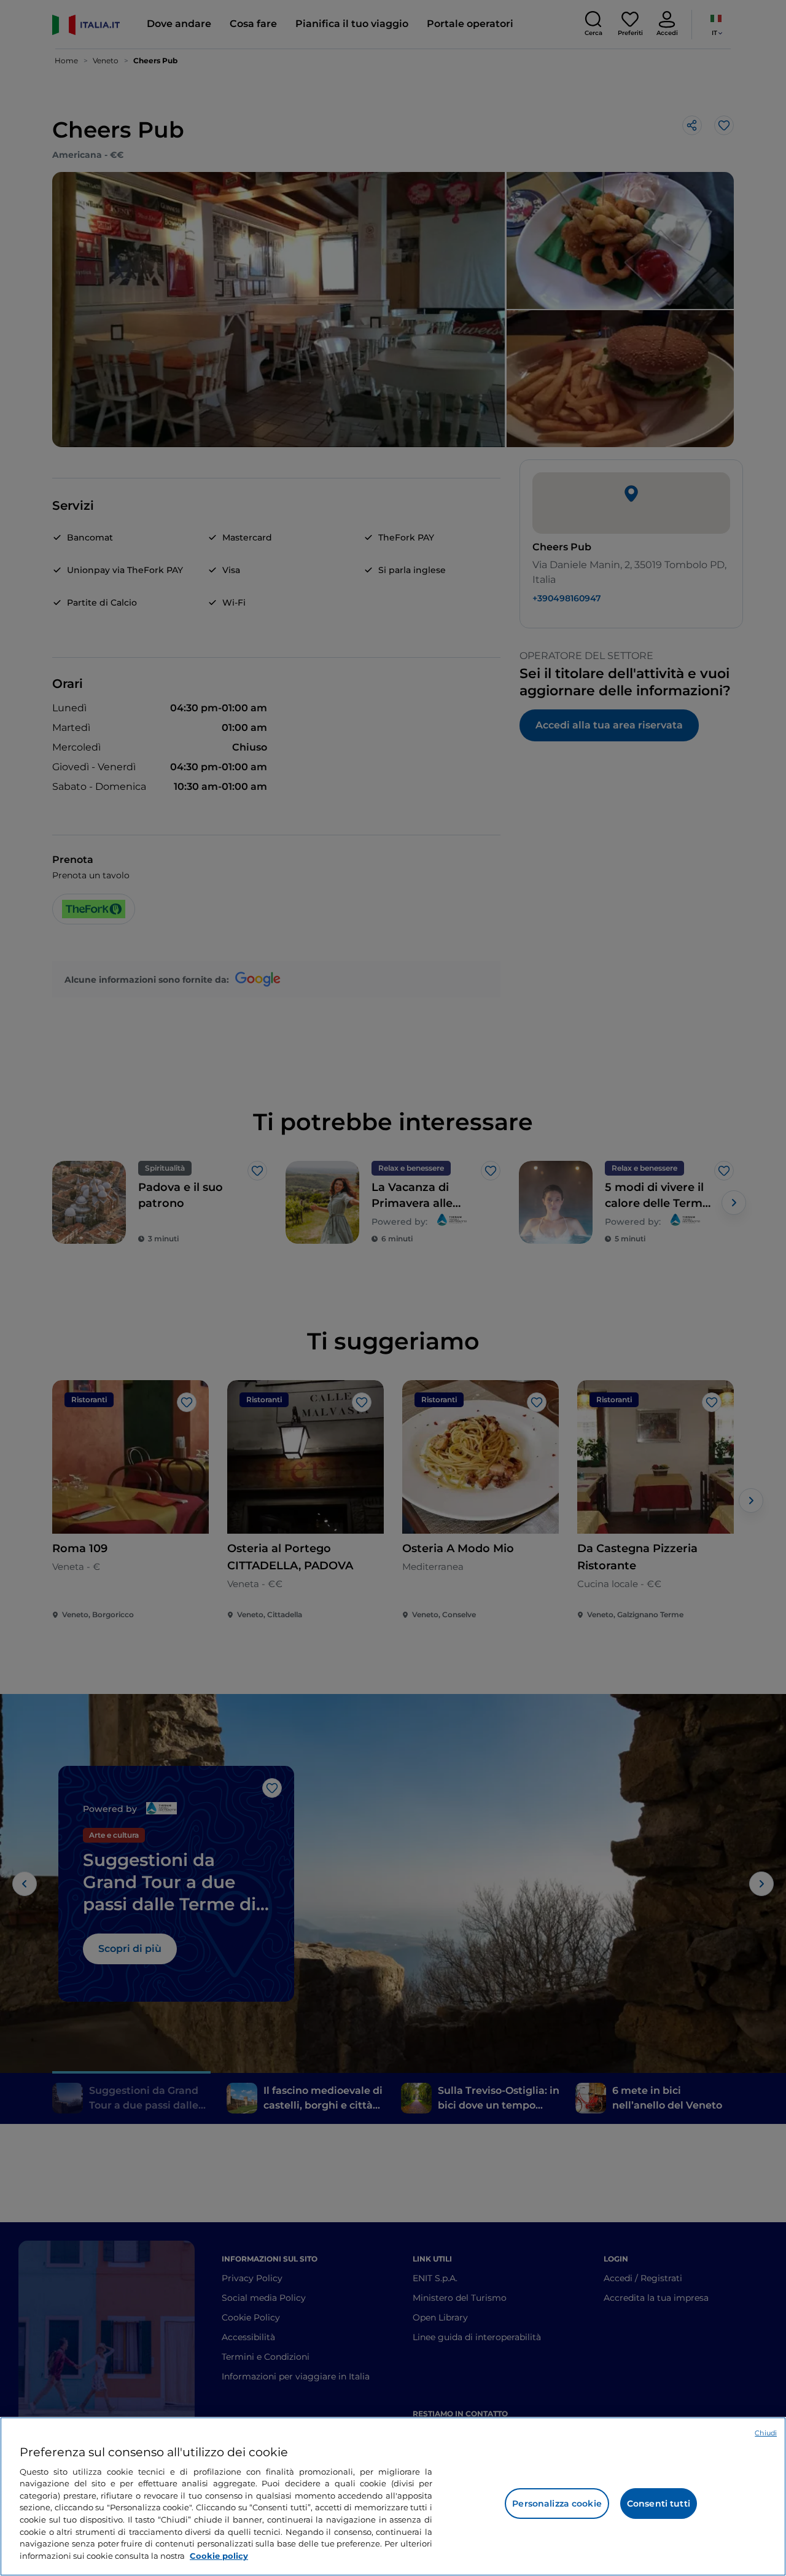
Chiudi (766, 2433)
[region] (393, 2496)
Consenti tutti (659, 2504)
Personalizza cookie (557, 2504)
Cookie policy (219, 2555)
